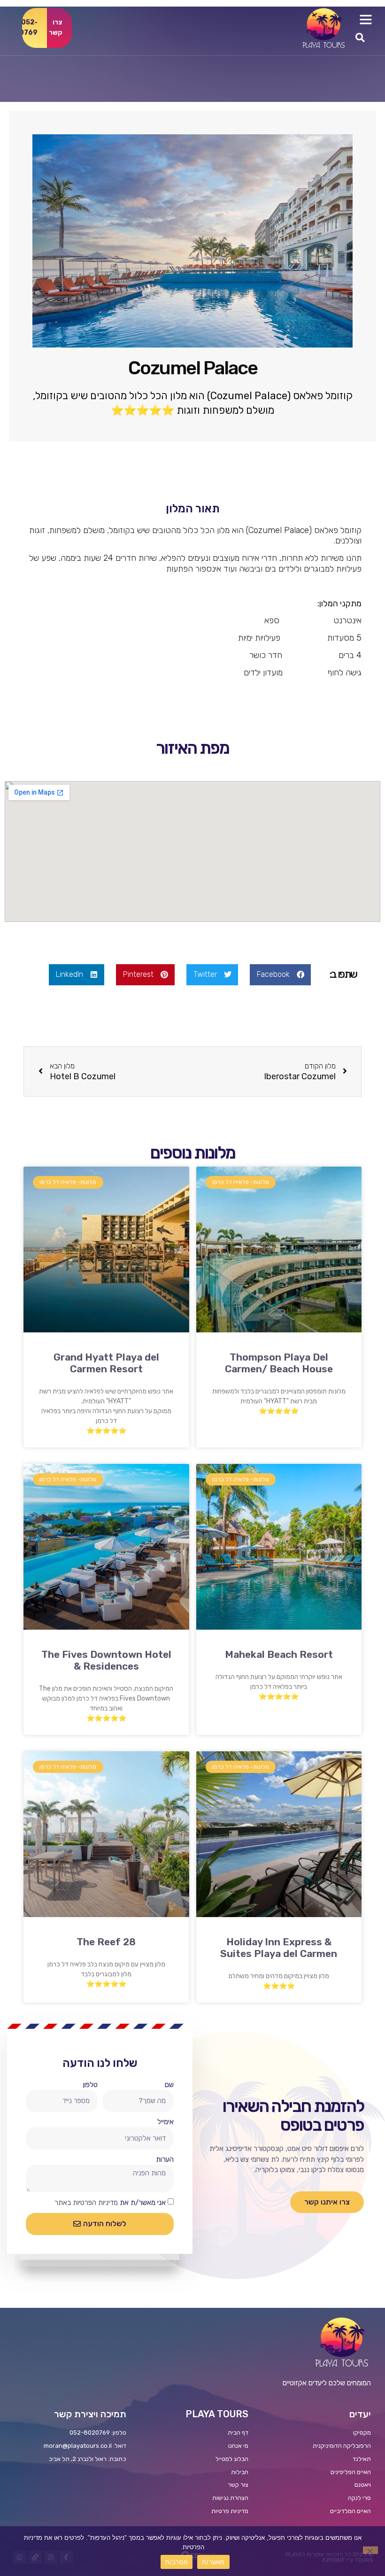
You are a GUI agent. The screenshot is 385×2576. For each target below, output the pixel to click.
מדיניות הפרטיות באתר (86, 2203)
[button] (366, 19)
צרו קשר (56, 28)
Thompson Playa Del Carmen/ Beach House (279, 1363)
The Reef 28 (106, 1942)
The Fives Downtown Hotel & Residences (106, 1660)
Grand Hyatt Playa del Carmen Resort (106, 1363)
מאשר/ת (213, 2562)
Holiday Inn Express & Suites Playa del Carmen (279, 1948)
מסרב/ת (177, 2562)
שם (169, 2085)
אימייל (166, 2122)
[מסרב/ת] (370, 2550)
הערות (165, 2159)
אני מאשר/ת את (110, 2203)
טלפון (90, 2085)
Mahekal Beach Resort (279, 1654)
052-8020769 (30, 28)
